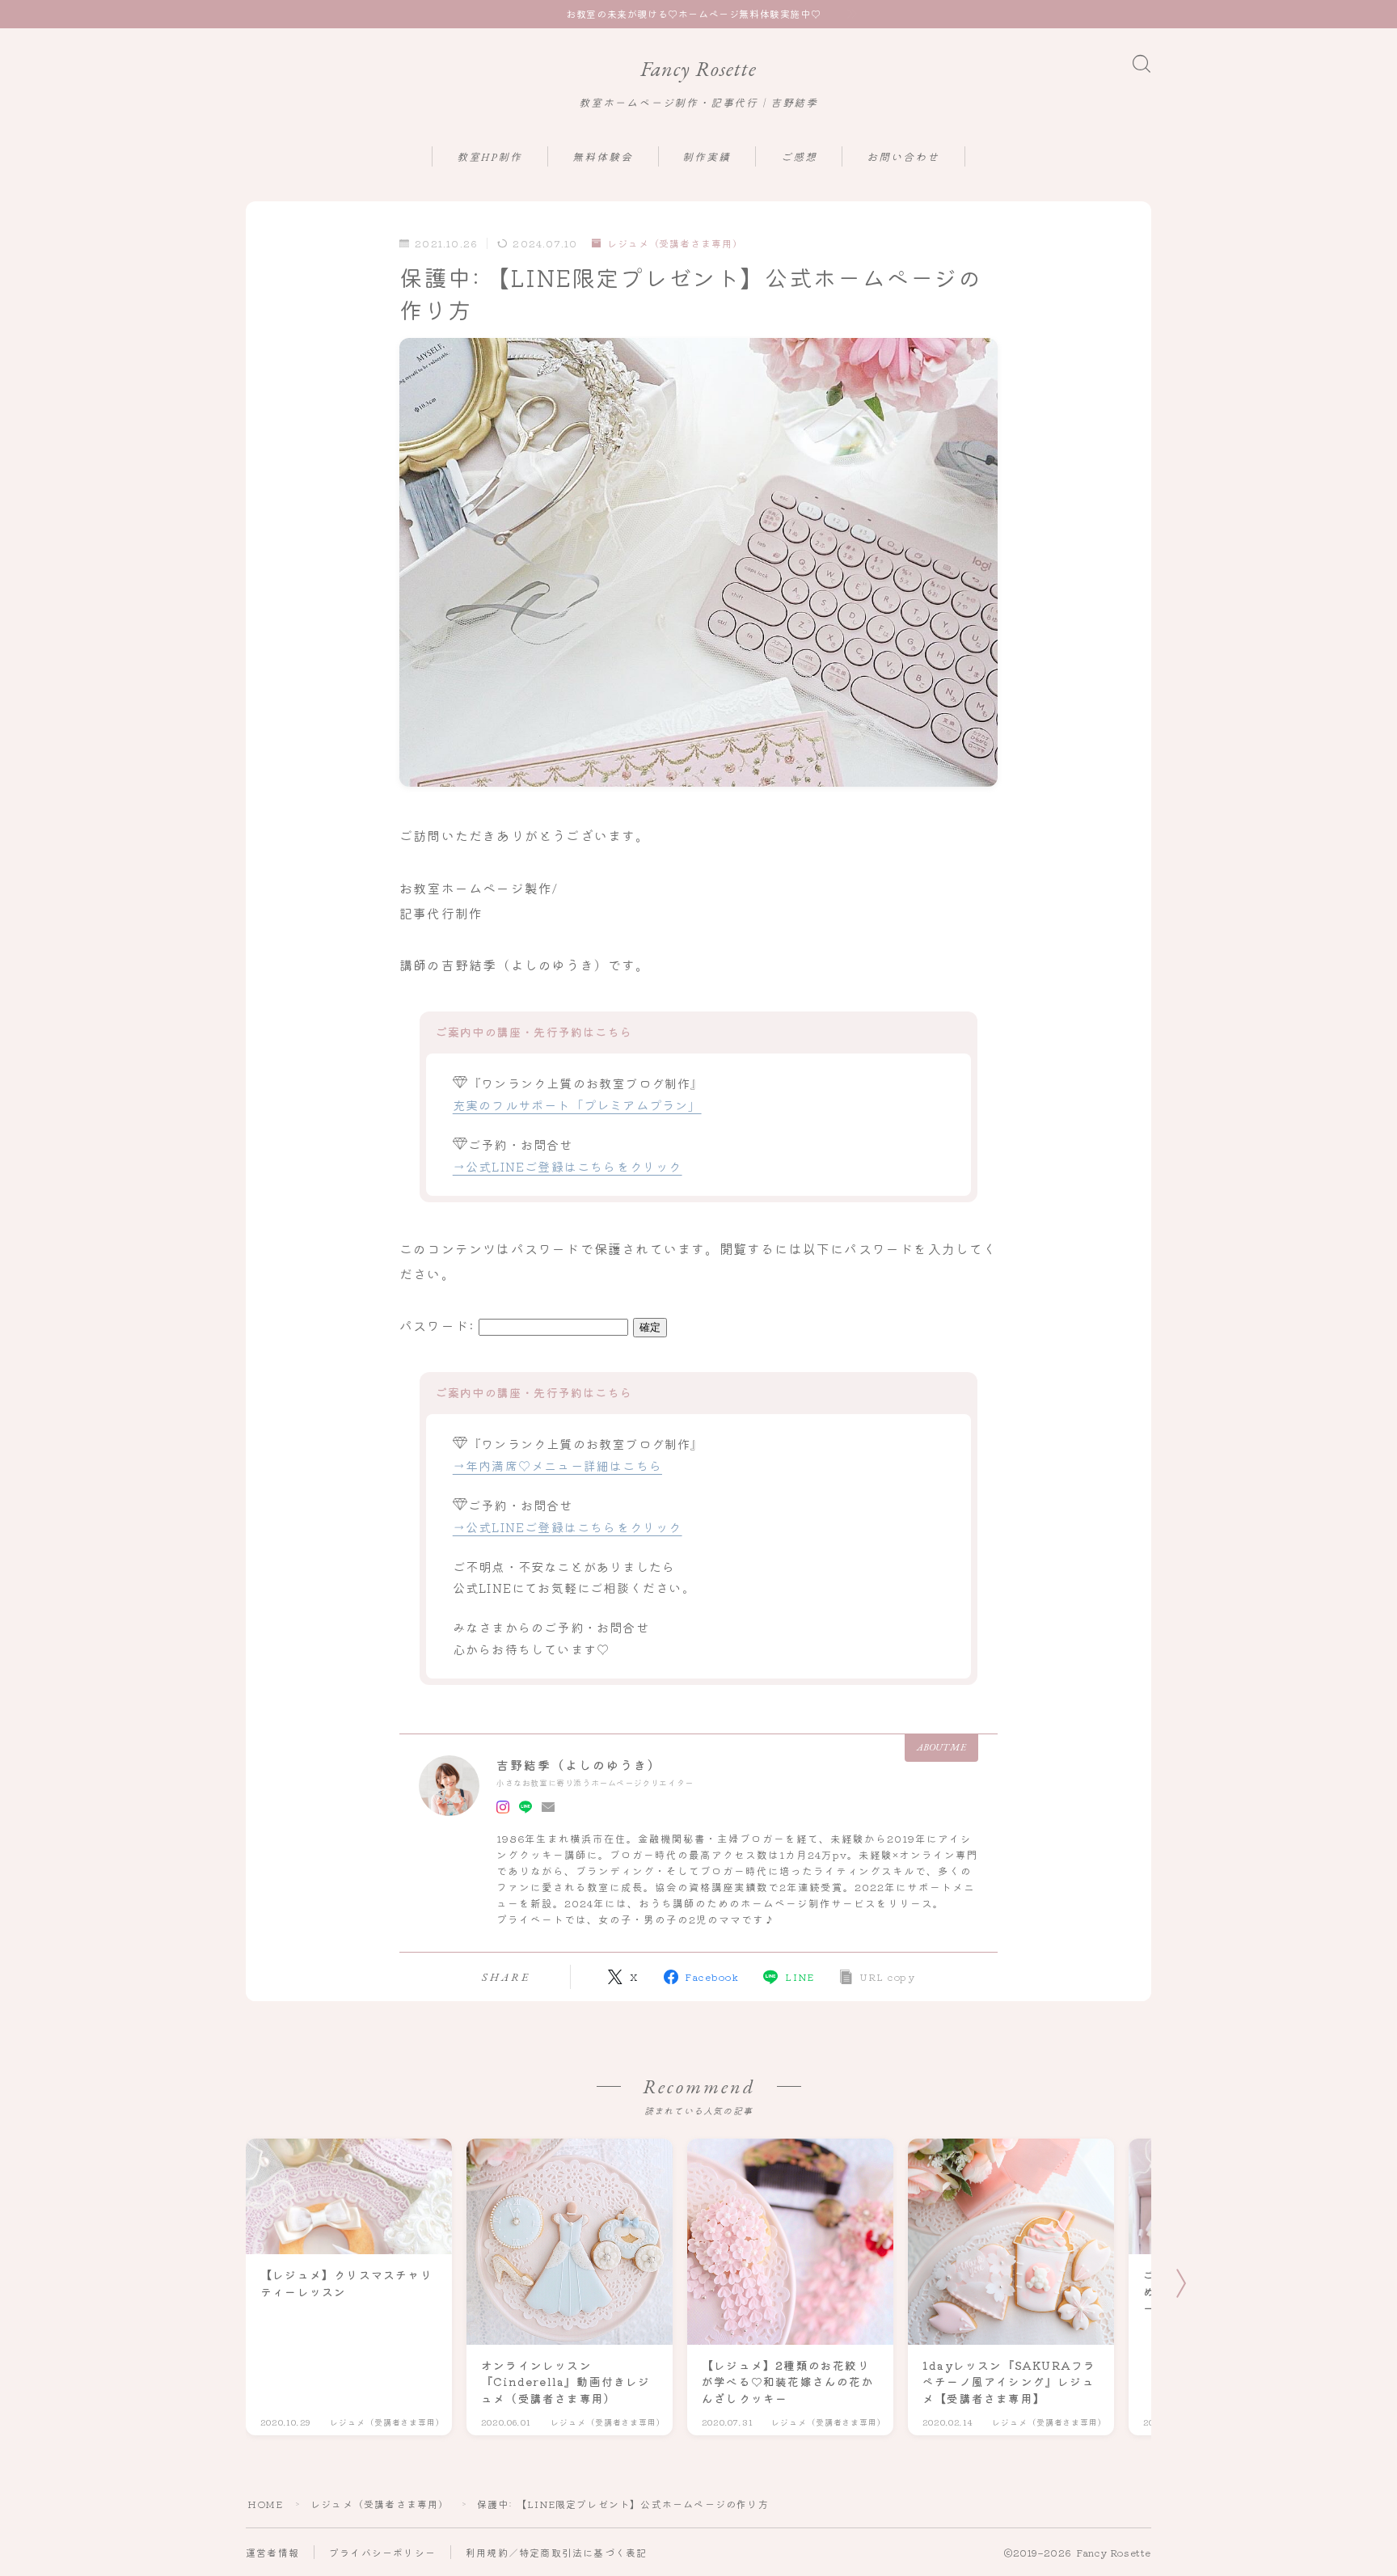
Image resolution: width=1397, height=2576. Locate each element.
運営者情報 (272, 2552)
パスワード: (439, 1325)
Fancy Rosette (698, 69)
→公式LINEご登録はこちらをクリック (568, 1166)
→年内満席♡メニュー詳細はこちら (557, 1465)
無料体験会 (603, 157)
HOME (265, 2504)
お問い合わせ (903, 157)
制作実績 (707, 157)
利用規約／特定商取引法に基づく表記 (556, 2552)
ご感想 (799, 157)
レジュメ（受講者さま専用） (675, 244)
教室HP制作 (490, 157)
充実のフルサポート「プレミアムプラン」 (577, 1104)
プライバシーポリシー (382, 2552)
